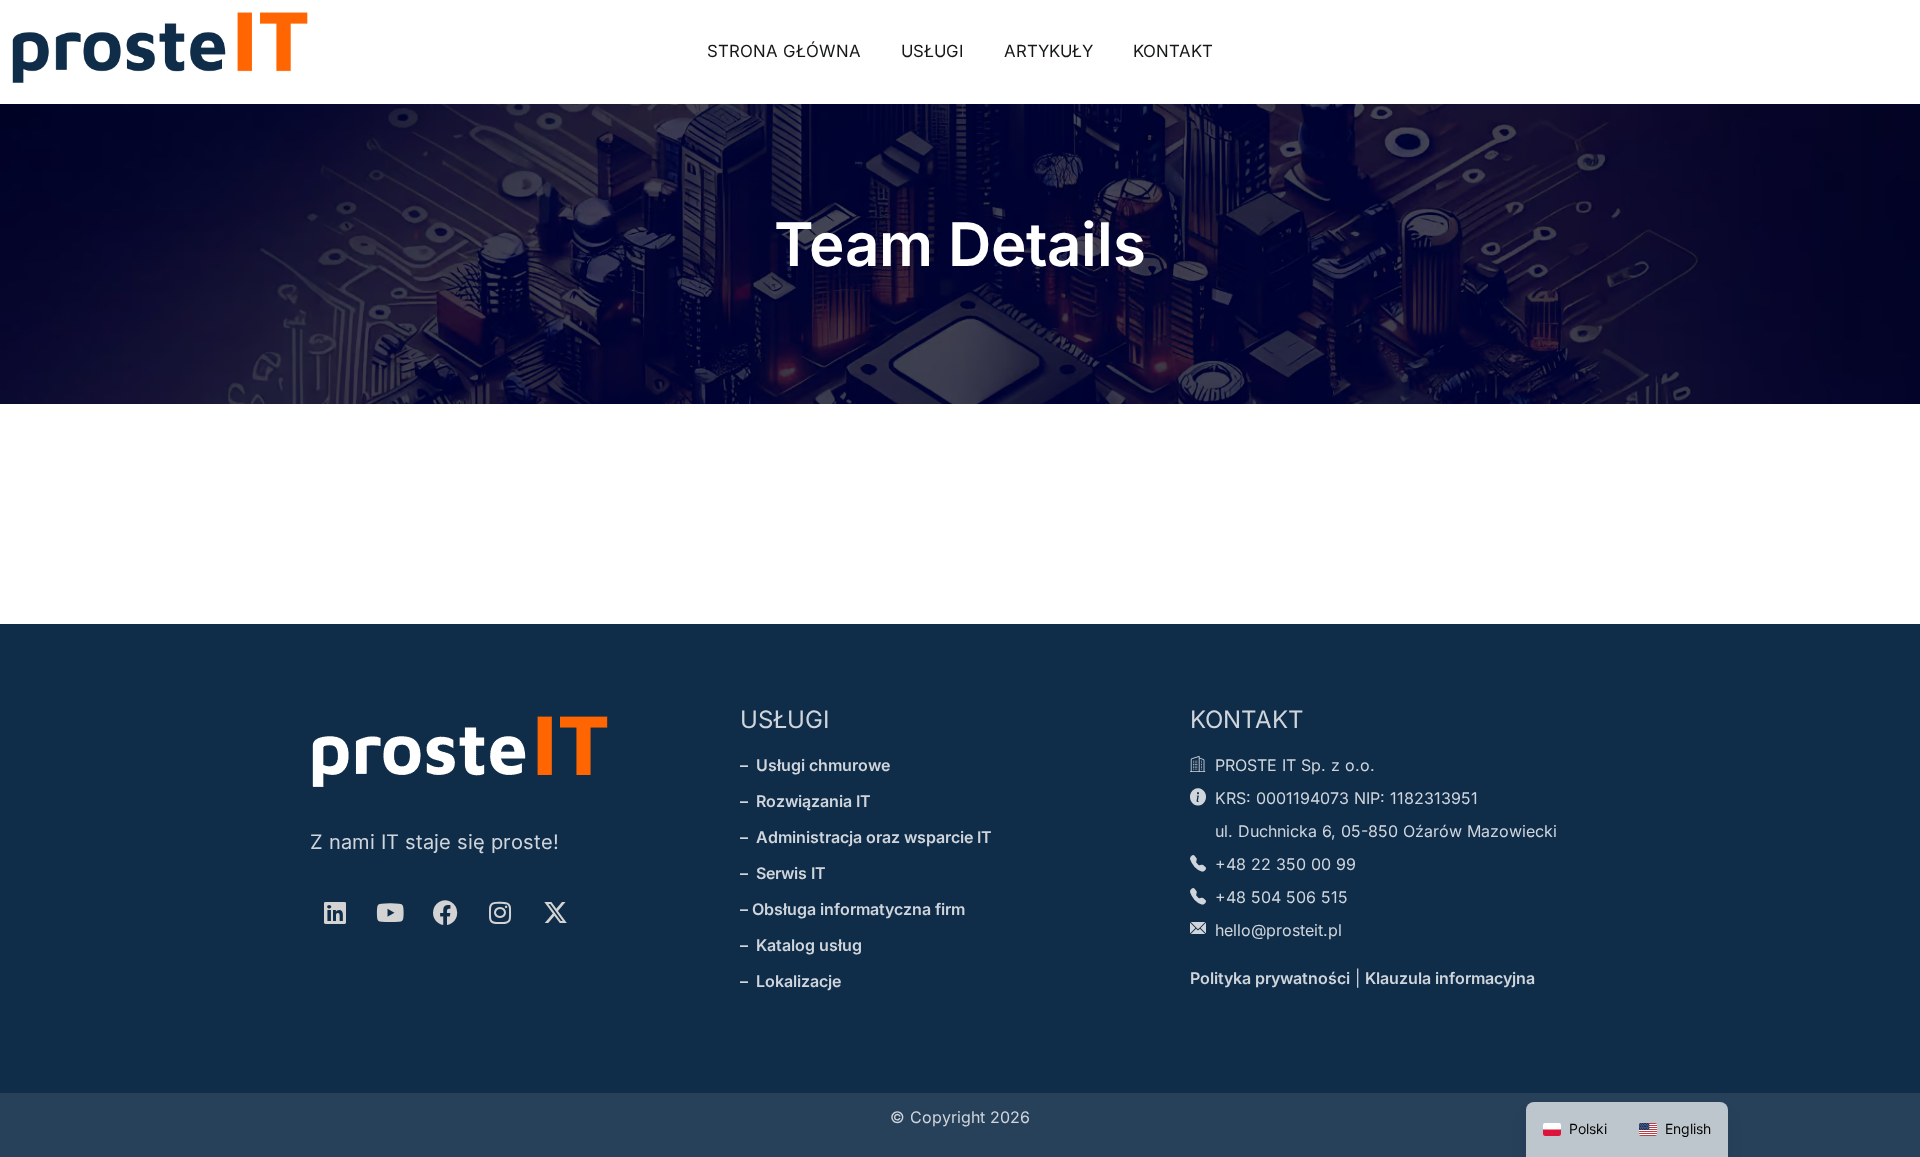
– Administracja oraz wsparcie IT (866, 837)
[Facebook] (445, 912)
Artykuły (1048, 51)
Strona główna (784, 51)
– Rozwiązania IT (805, 801)
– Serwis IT (783, 873)
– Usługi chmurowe (815, 765)
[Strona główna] (160, 47)
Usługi (932, 51)
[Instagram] (500, 912)
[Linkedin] (335, 912)
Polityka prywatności (1270, 978)
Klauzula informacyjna (1450, 978)
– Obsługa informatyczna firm (852, 909)
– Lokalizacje (790, 981)
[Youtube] (390, 912)
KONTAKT (1247, 719)
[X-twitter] (555, 912)
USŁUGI (784, 719)
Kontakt (1173, 51)
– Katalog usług (801, 945)
